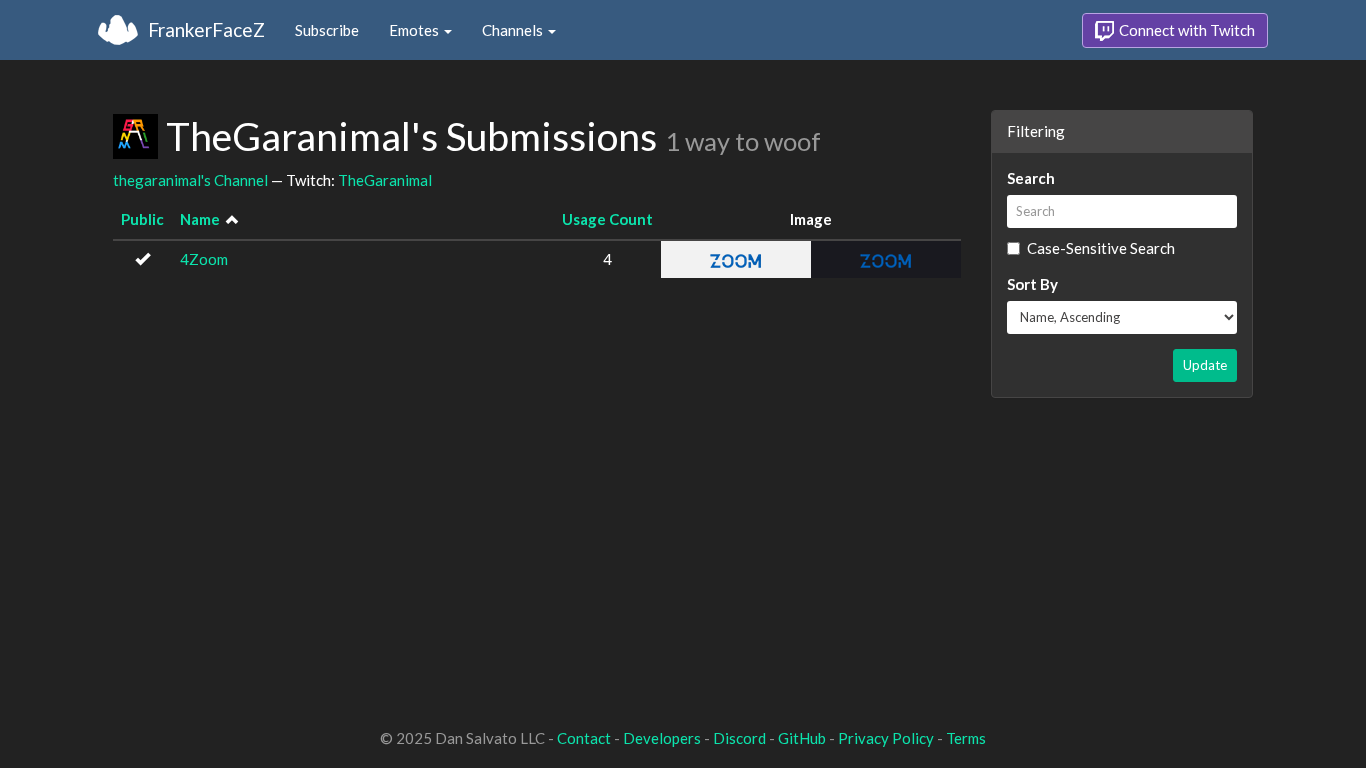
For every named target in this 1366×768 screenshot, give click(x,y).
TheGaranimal (385, 180)
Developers (662, 738)
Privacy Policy (886, 738)
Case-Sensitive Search (1101, 248)
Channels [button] (514, 30)
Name (200, 219)
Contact (584, 738)
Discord (739, 738)
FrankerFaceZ (206, 29)
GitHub (802, 738)
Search (1031, 178)
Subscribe (327, 30)
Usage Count (607, 219)
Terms (966, 738)
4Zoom (204, 259)
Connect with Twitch (1185, 30)
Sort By (1032, 284)
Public (142, 219)
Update (1205, 365)
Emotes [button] (415, 30)
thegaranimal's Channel (190, 180)
